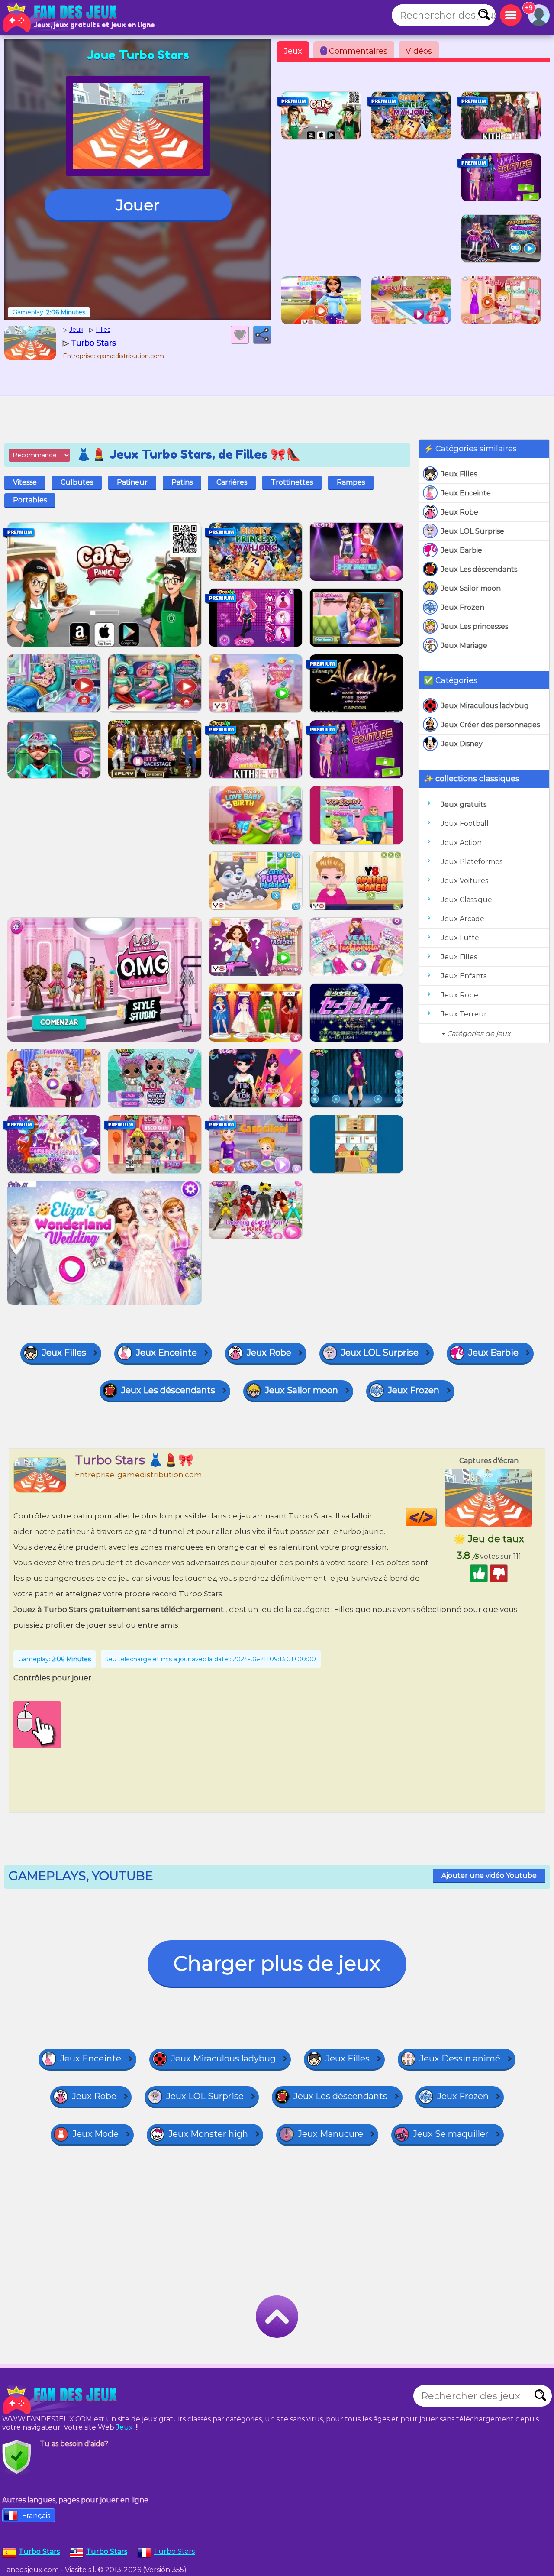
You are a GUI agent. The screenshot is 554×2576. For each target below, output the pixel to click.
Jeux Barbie (462, 550)
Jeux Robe (460, 512)
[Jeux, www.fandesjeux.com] (61, 17)
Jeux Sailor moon (471, 588)
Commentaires (355, 51)
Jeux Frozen (463, 607)
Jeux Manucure (330, 2134)
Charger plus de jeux (277, 1963)
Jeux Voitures (465, 881)
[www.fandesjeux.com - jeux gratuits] (61, 2400)
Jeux (293, 51)
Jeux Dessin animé (460, 2058)
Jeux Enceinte (466, 493)
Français (36, 2516)
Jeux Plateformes (472, 862)
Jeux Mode (95, 2134)
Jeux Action (461, 843)
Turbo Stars (174, 2552)
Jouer (138, 205)
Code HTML (436, 1517)
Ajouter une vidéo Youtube (489, 1875)
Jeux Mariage (464, 646)
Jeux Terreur (464, 1014)
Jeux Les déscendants (479, 569)
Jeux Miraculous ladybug (485, 706)
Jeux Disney (462, 744)
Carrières (232, 482)
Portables (30, 500)
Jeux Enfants (464, 976)
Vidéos (419, 51)
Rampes (351, 482)
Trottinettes (292, 482)
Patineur (132, 482)
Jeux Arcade (463, 919)
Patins (182, 482)
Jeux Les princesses (475, 626)
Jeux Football (465, 824)
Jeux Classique (467, 900)
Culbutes (77, 482)
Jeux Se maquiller (451, 2134)
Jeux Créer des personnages (490, 725)
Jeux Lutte (460, 938)
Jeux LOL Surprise (473, 531)
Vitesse (25, 482)
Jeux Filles (459, 474)
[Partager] (262, 335)
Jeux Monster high (208, 2134)
